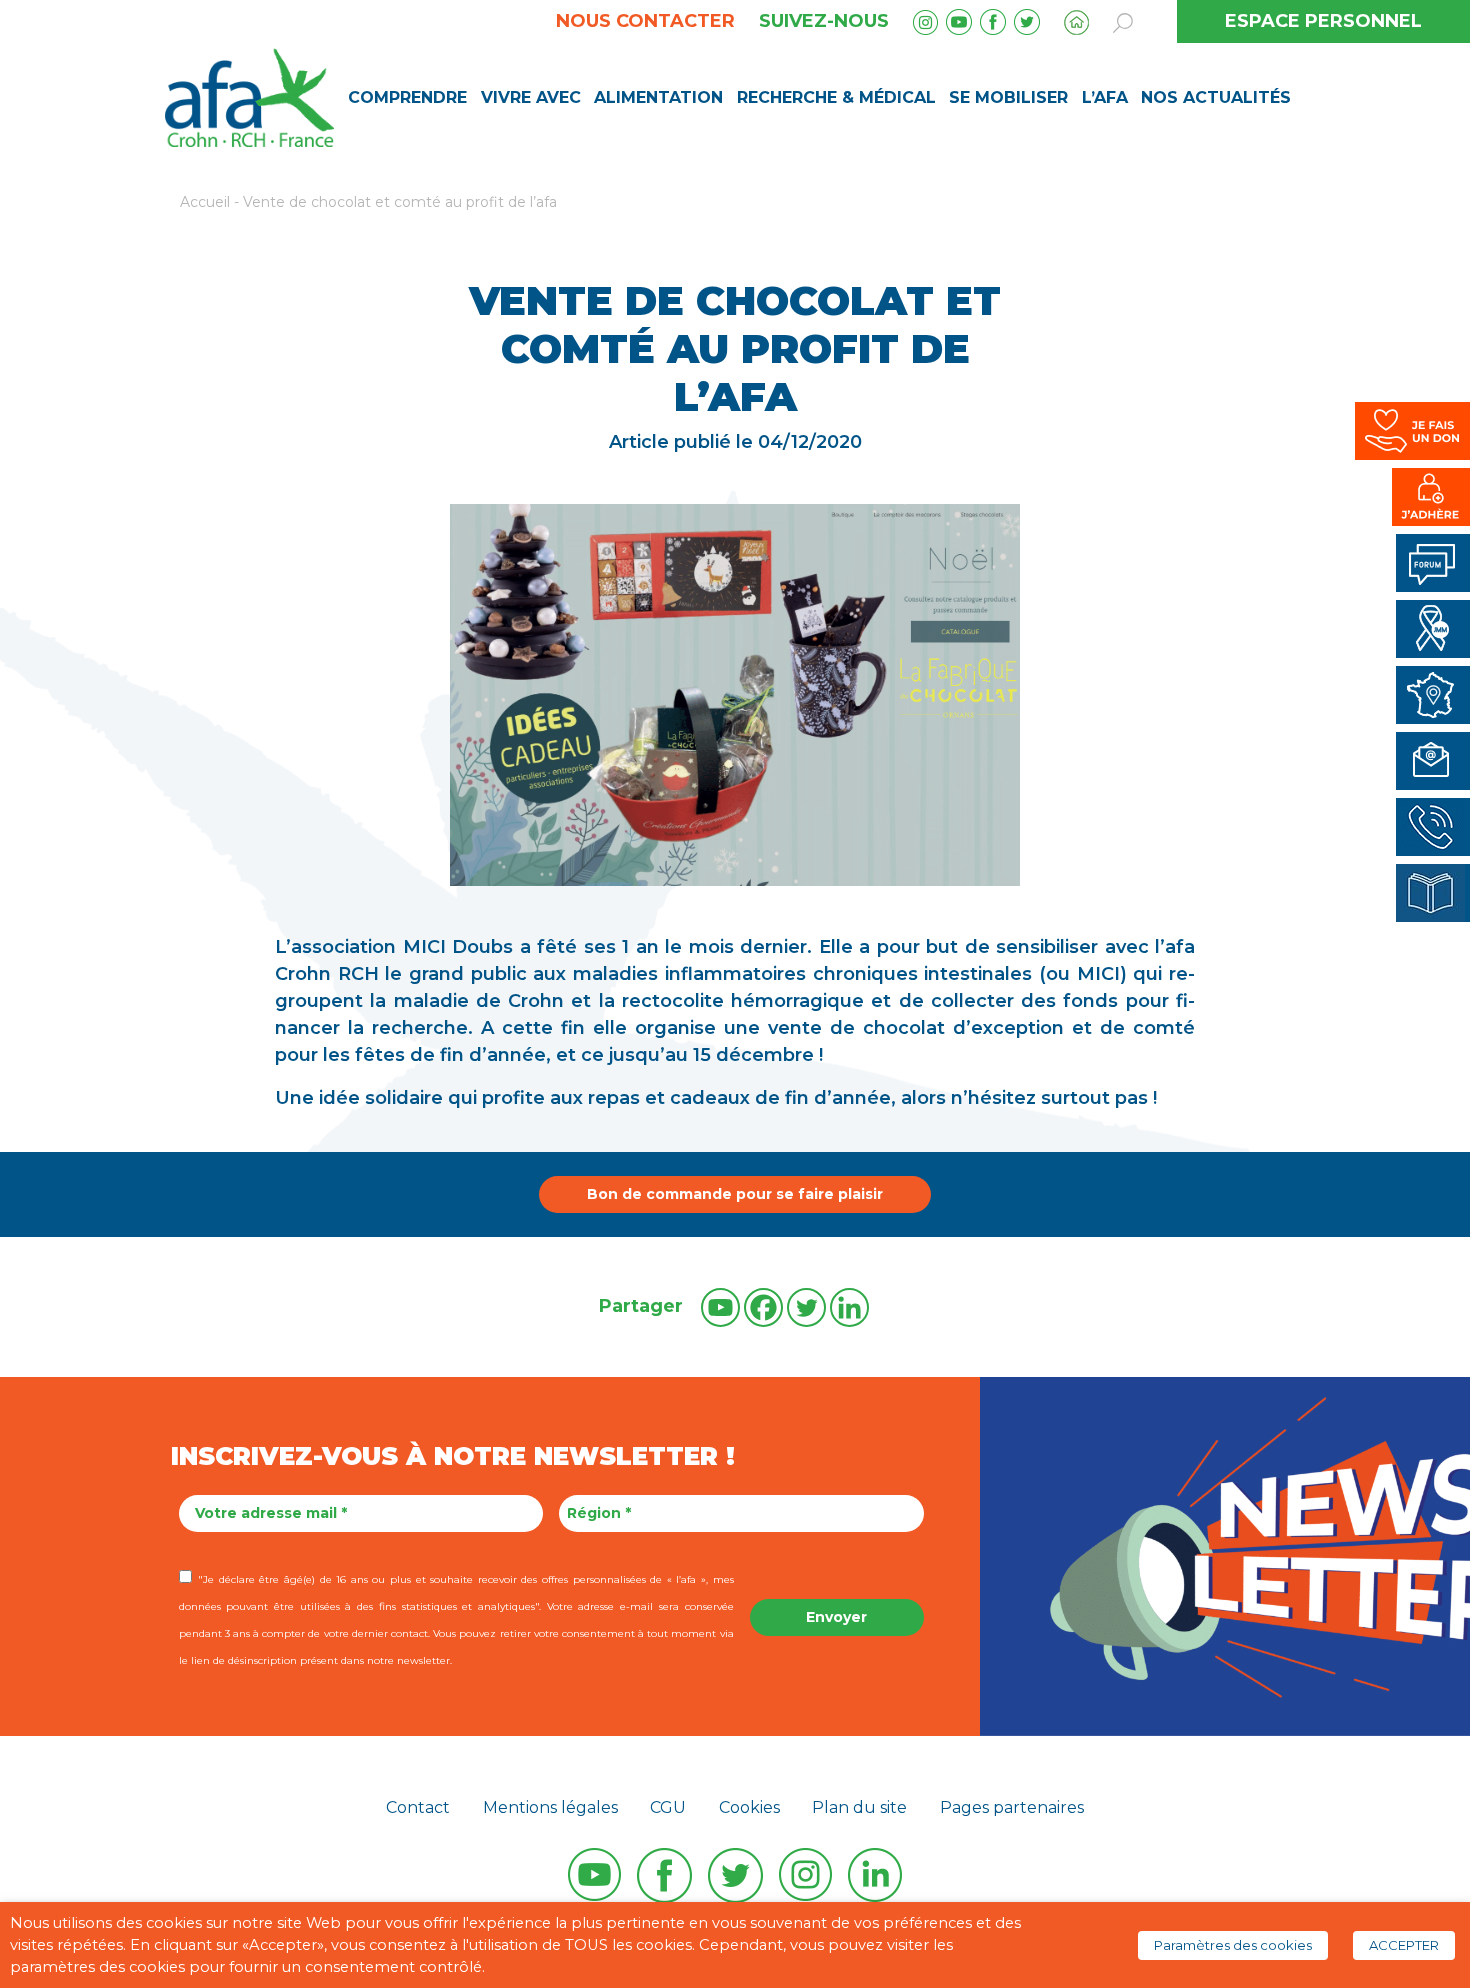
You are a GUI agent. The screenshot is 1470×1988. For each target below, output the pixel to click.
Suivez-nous (824, 21)
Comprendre (407, 97)
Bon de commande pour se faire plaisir (735, 1194)
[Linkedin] (849, 1307)
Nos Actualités (1216, 97)
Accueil (205, 202)
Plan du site (859, 1807)
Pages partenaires (1012, 1807)
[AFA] (249, 96)
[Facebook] (763, 1307)
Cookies (749, 1807)
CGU (668, 1807)
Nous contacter (645, 21)
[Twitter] (806, 1307)
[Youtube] (720, 1307)
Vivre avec (531, 97)
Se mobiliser (1008, 97)
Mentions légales (550, 1807)
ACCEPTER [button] (1404, 1945)
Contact (418, 1807)
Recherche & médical (836, 97)
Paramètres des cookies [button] (1233, 1945)
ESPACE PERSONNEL (1323, 21)
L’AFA (1105, 97)
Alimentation (658, 97)
